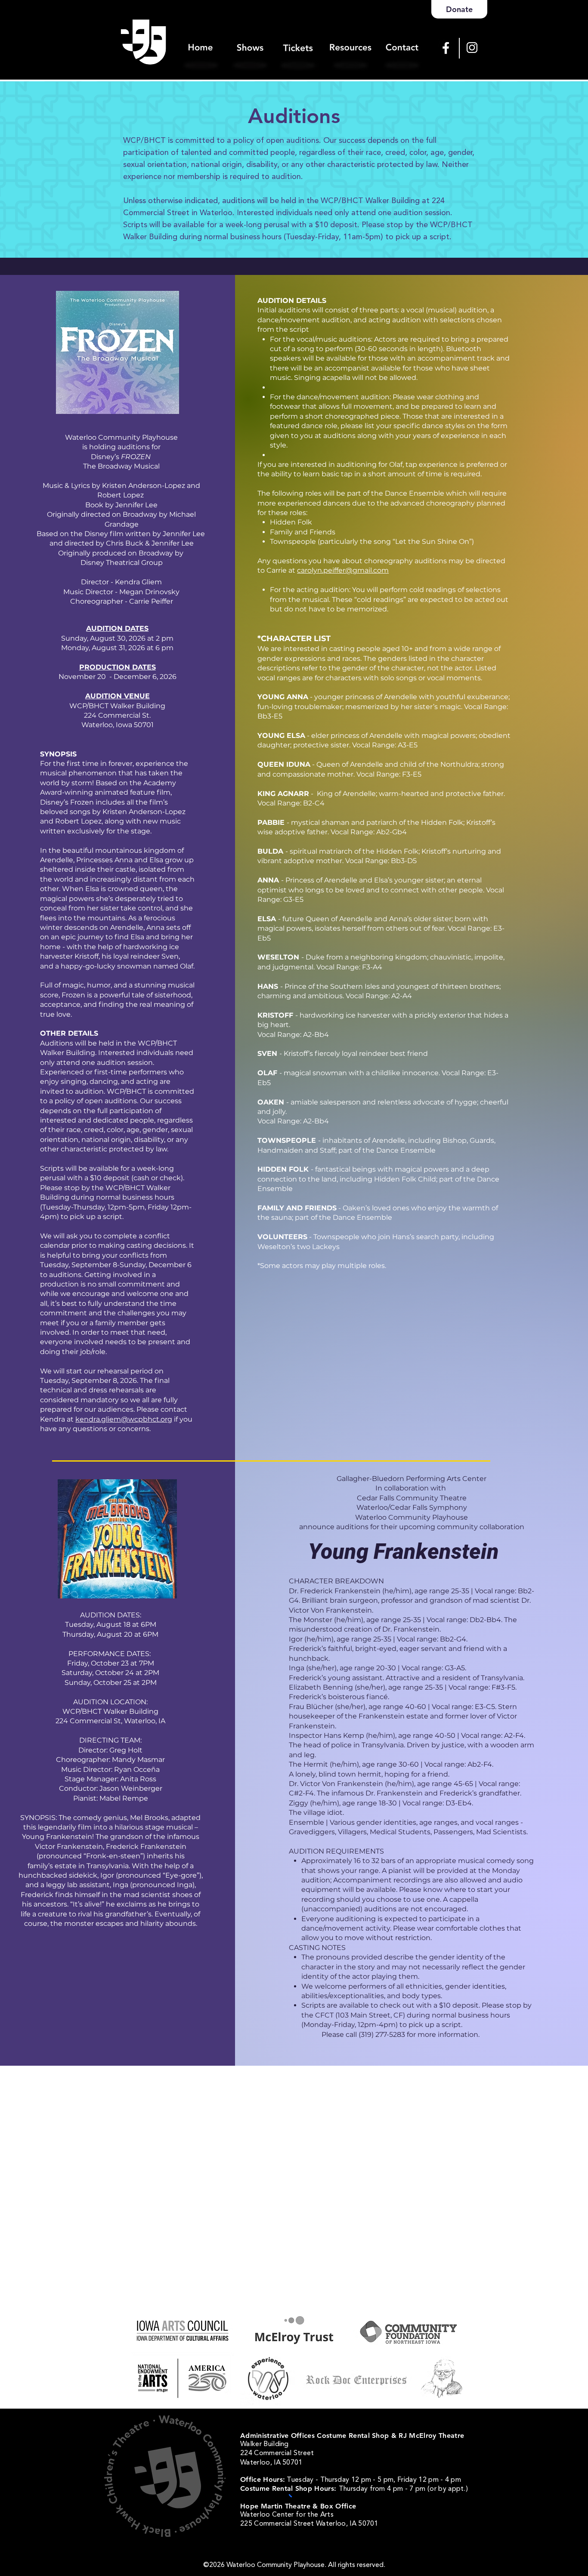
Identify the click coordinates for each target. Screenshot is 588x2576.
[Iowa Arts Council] (182, 2330)
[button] (350, 37)
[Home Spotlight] (201, 37)
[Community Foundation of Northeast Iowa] (409, 2333)
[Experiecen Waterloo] (268, 2379)
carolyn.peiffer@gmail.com (343, 570)
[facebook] (446, 48)
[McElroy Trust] (294, 2330)
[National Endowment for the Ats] (181, 2377)
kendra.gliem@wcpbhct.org (124, 1419)
